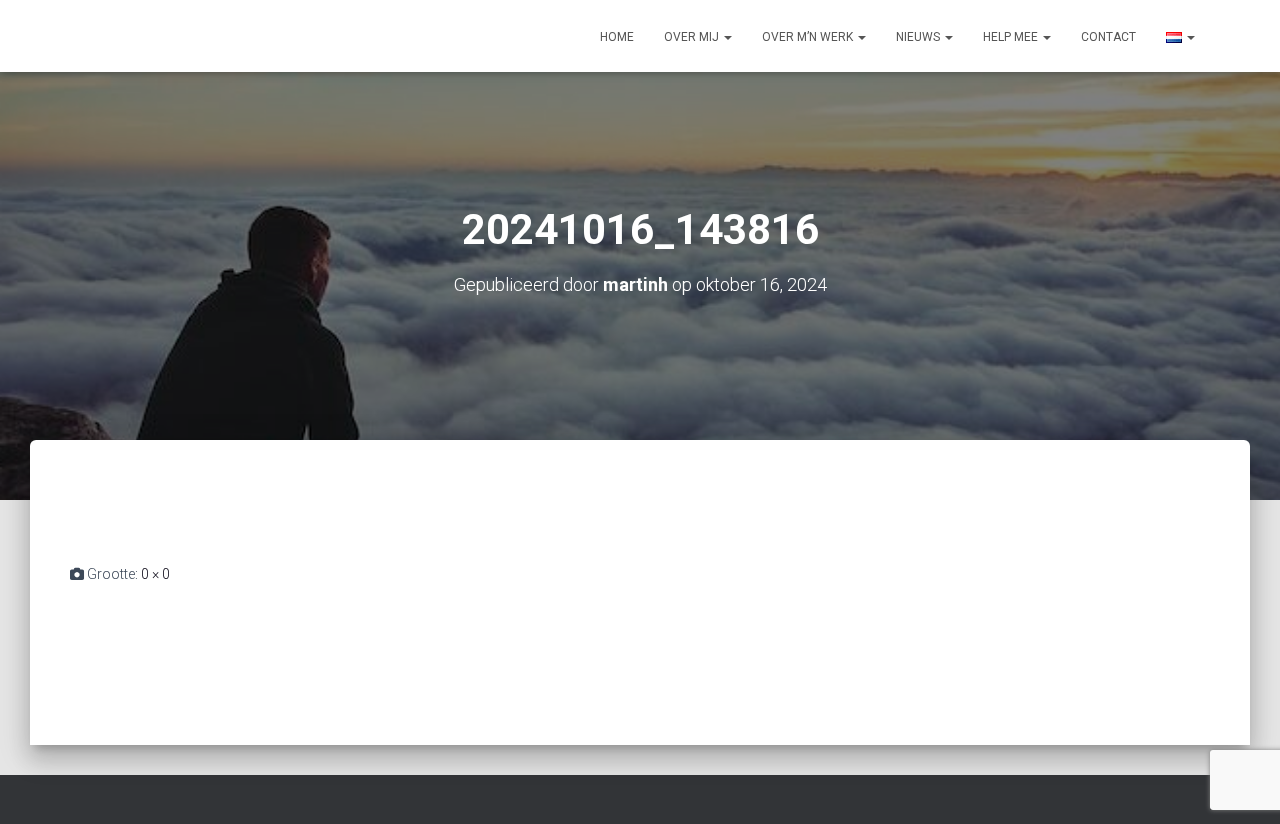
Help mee (1012, 37)
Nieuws (919, 37)
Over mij (693, 37)
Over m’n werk (809, 37)
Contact (1108, 37)
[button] (727, 37)
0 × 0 (155, 574)
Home (617, 37)
